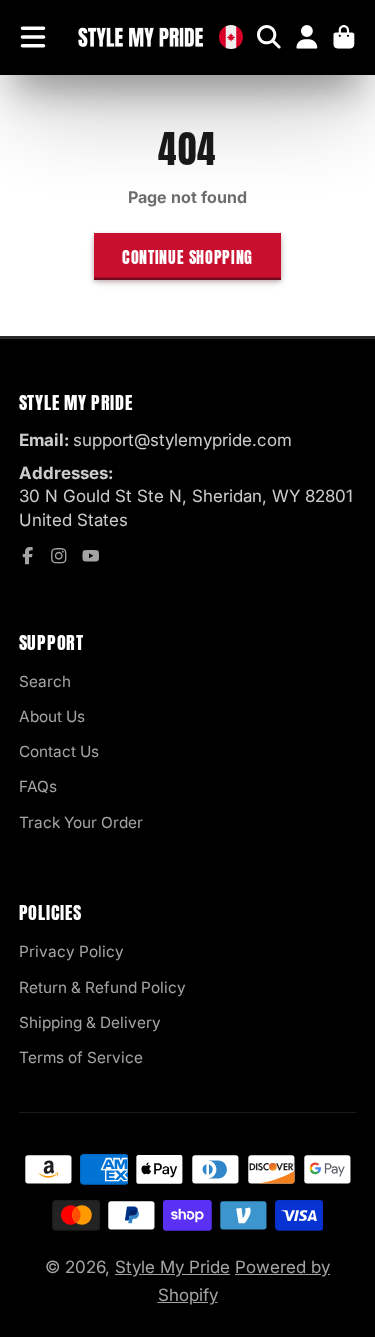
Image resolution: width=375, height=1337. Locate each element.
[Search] (269, 37)
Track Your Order (81, 822)
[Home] (140, 37)
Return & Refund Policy (102, 987)
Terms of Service (81, 1057)
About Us (52, 716)
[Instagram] (59, 556)
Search (45, 681)
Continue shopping (187, 257)
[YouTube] (91, 556)
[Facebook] (28, 556)
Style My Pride (172, 1267)
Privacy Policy (71, 951)
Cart (344, 37)
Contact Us (59, 751)
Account (307, 37)
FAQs (38, 786)
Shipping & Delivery (90, 1022)
